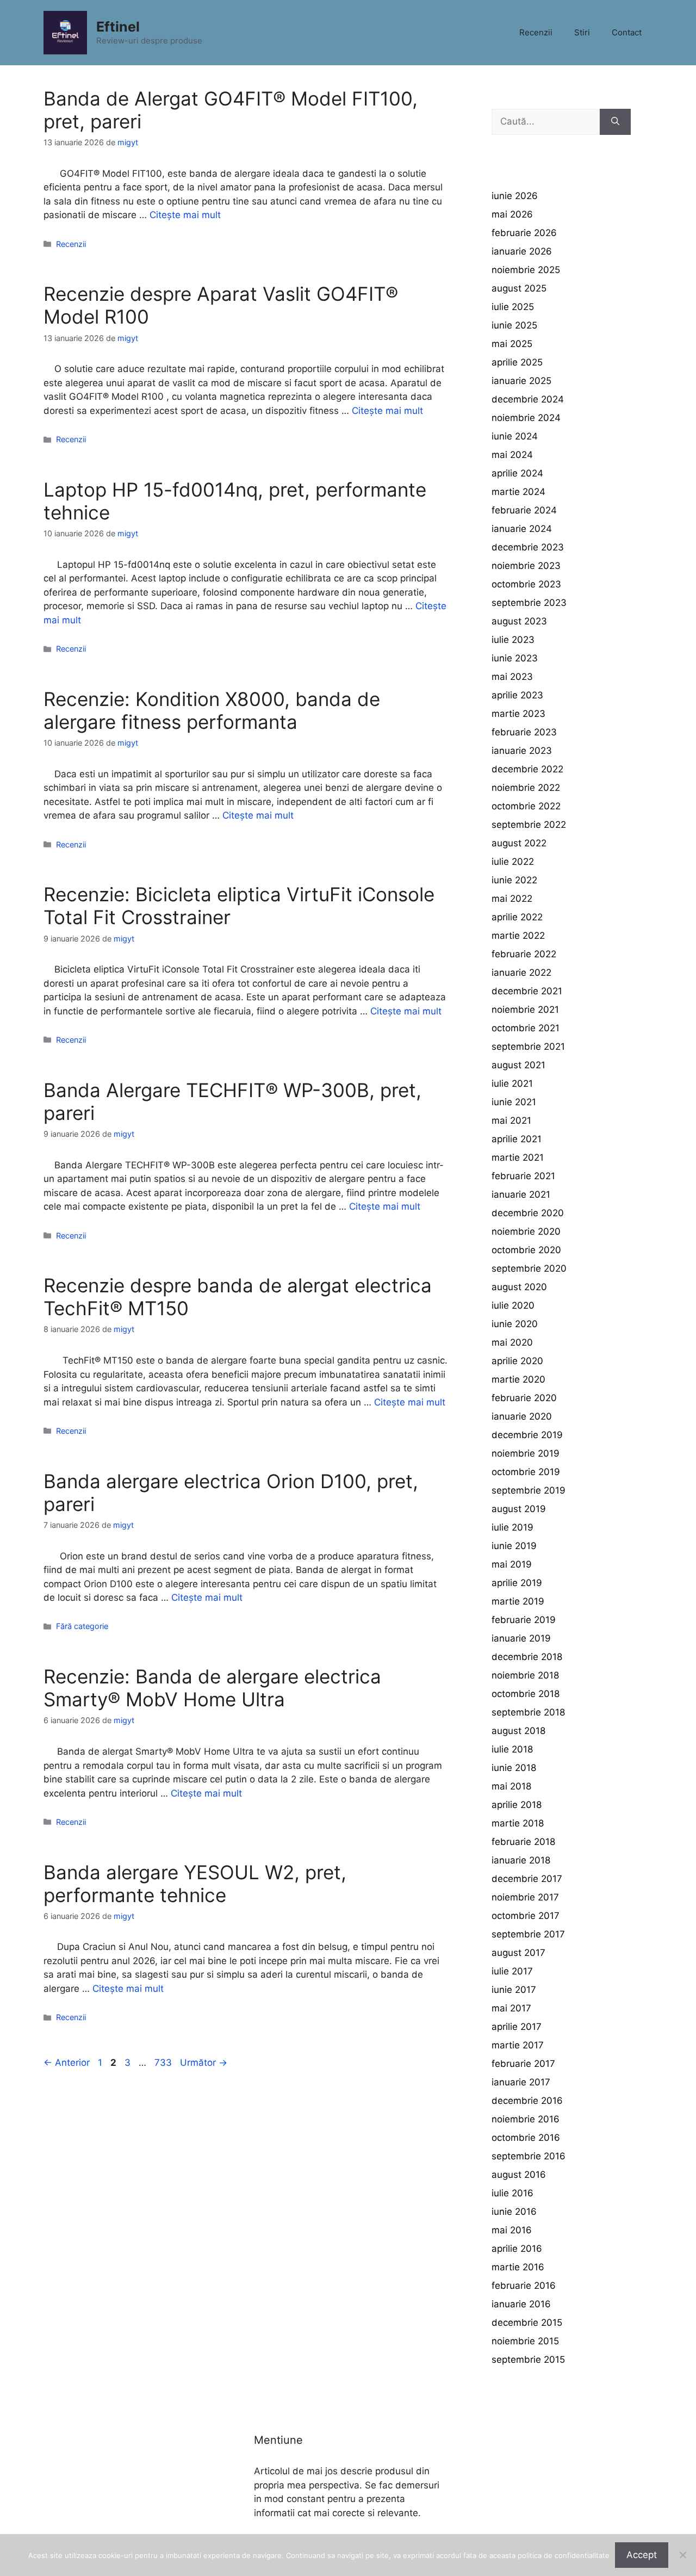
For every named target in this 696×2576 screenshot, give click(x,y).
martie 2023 (518, 714)
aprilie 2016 (517, 2249)
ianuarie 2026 (522, 251)
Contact (627, 32)
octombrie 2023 (526, 584)
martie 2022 (518, 936)
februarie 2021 (523, 1176)
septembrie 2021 (528, 1046)
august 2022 (519, 843)
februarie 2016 (524, 2286)
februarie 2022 (524, 954)
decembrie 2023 (528, 547)
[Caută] (615, 122)
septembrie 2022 (529, 825)
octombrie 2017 (526, 1916)
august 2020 (519, 1287)
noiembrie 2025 (526, 270)
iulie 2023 (513, 640)
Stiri (582, 32)
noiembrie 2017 (525, 1897)
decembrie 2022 (527, 769)
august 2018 (518, 1731)
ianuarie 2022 (521, 973)
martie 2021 (518, 1157)
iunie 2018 (514, 1768)
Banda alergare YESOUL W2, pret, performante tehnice (195, 1884)
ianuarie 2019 (521, 1638)
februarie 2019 (524, 1620)
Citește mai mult (185, 215)
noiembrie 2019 (526, 1453)
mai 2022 (512, 899)
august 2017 (518, 1953)
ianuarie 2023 (522, 751)
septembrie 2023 (529, 603)
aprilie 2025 (517, 362)
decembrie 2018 (527, 1657)
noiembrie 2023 (526, 566)
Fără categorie (82, 1626)
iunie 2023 (515, 658)
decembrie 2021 (527, 991)
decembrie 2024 (528, 399)
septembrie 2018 (528, 1712)
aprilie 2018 (517, 1805)
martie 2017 (518, 2045)
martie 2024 (518, 492)
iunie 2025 (514, 325)
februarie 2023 (524, 732)
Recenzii (536, 32)
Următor (204, 2063)
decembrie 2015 (527, 2323)
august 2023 (519, 621)
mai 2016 (512, 2230)
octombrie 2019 (526, 1472)
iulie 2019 (512, 1527)
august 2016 (519, 2175)
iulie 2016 (512, 2193)
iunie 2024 (515, 436)
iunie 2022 (514, 880)
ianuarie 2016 (521, 2304)
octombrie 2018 (526, 1694)
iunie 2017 (514, 1990)
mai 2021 (511, 1120)
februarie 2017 (523, 2064)
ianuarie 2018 (521, 1860)
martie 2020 (518, 1379)
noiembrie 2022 (526, 788)
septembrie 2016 (529, 2156)
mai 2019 (512, 1564)
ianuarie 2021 (521, 1194)
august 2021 (518, 1065)
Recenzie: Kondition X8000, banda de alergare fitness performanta (212, 710)
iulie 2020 (513, 1305)
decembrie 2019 (527, 1435)
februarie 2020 (524, 1398)
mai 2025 (512, 344)
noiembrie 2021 (525, 1010)
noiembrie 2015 (525, 2341)
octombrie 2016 (526, 2138)
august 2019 (519, 1509)
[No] (682, 2555)
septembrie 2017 (528, 1934)
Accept (642, 2555)
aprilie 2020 (517, 1361)
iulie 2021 (512, 1083)
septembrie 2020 (529, 1268)
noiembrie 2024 (526, 418)
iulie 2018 (512, 1749)
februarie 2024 (524, 510)
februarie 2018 (523, 1842)
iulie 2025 (513, 307)
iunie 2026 (515, 196)
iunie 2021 (514, 1102)
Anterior (67, 2063)
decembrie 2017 (527, 1879)
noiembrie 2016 (526, 2119)
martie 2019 (518, 1601)
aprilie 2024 (517, 473)
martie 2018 (518, 1823)
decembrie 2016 (527, 2101)
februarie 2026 (524, 233)
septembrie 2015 (528, 2360)
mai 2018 (511, 1786)
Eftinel (118, 27)
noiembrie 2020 (526, 1231)
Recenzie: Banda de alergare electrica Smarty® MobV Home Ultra (212, 1688)
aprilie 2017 (517, 2027)
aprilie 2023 (517, 695)
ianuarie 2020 (522, 1416)
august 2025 (519, 288)
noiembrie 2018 (525, 1675)
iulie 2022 (513, 862)
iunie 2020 (515, 1324)
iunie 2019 (514, 1546)
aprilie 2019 (517, 1583)
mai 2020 (512, 1342)
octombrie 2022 (526, 806)
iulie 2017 (512, 1971)
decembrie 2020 (528, 1213)
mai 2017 (511, 2008)
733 (164, 2063)
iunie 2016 (514, 2212)
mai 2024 (512, 455)
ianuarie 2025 (521, 381)
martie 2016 (518, 2267)
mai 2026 (512, 214)
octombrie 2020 (526, 1250)
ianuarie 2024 (522, 529)
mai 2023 (512, 677)
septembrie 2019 (529, 1490)
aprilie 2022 (517, 917)
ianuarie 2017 (521, 2082)
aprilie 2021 (517, 1139)
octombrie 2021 (526, 1028)
